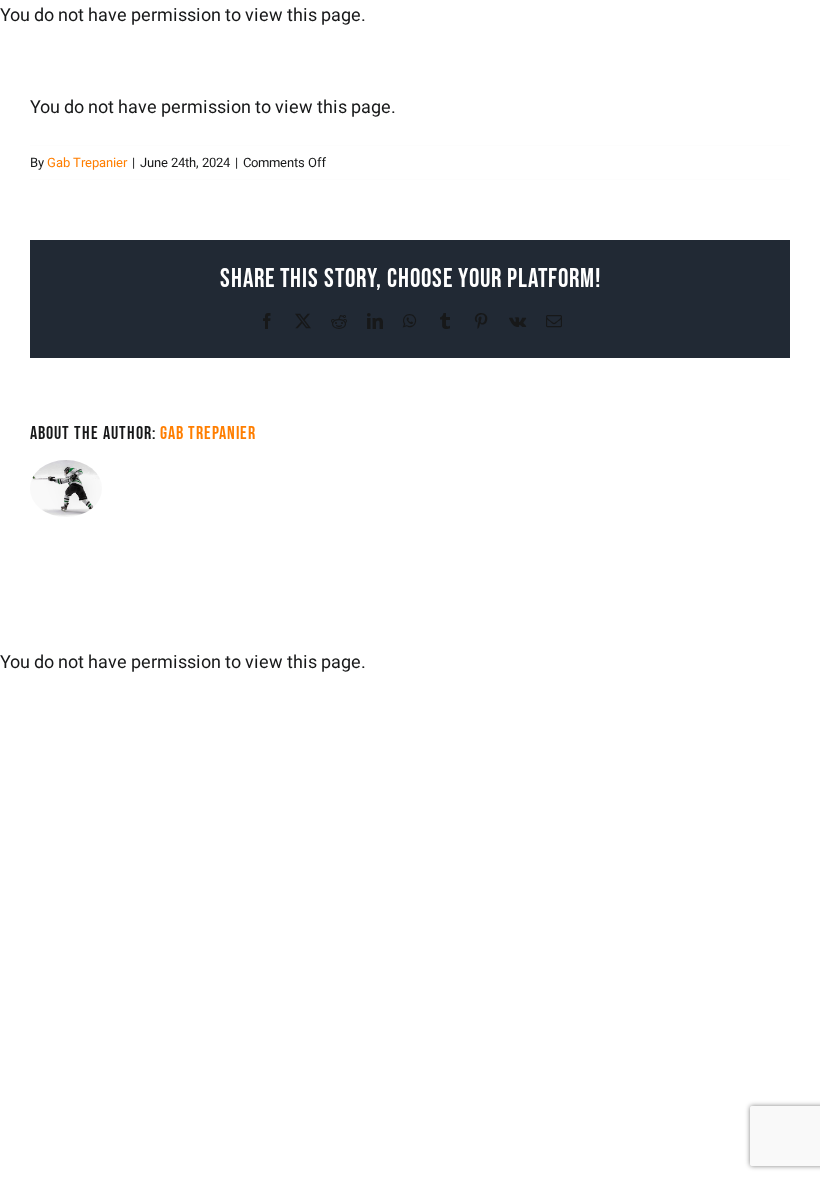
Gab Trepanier (87, 162)
